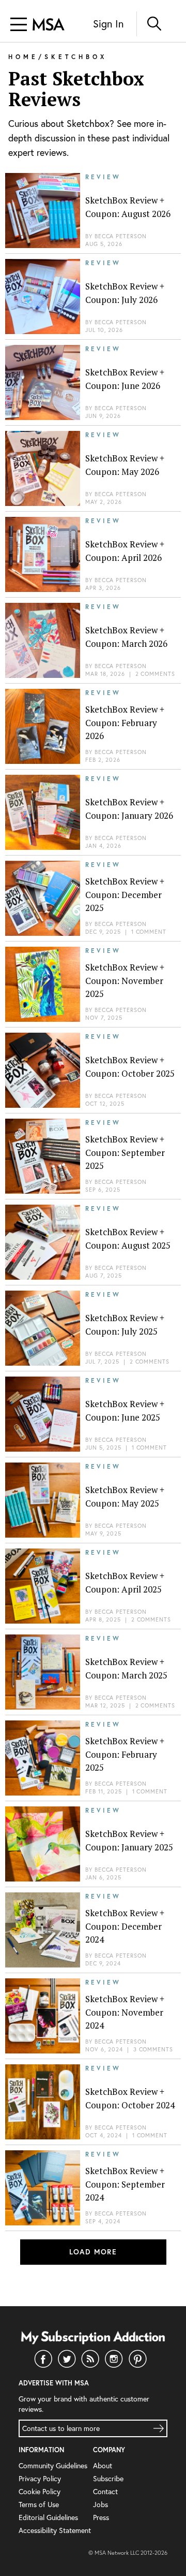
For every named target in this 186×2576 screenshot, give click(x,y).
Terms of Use (39, 2504)
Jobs (100, 2504)
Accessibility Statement (55, 2530)
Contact (105, 2491)
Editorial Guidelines (48, 2517)
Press (101, 2517)
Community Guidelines (53, 2465)
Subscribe (108, 2478)
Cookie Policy (40, 2491)
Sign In (108, 24)
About (103, 2465)
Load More (93, 2252)
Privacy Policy (40, 2478)
